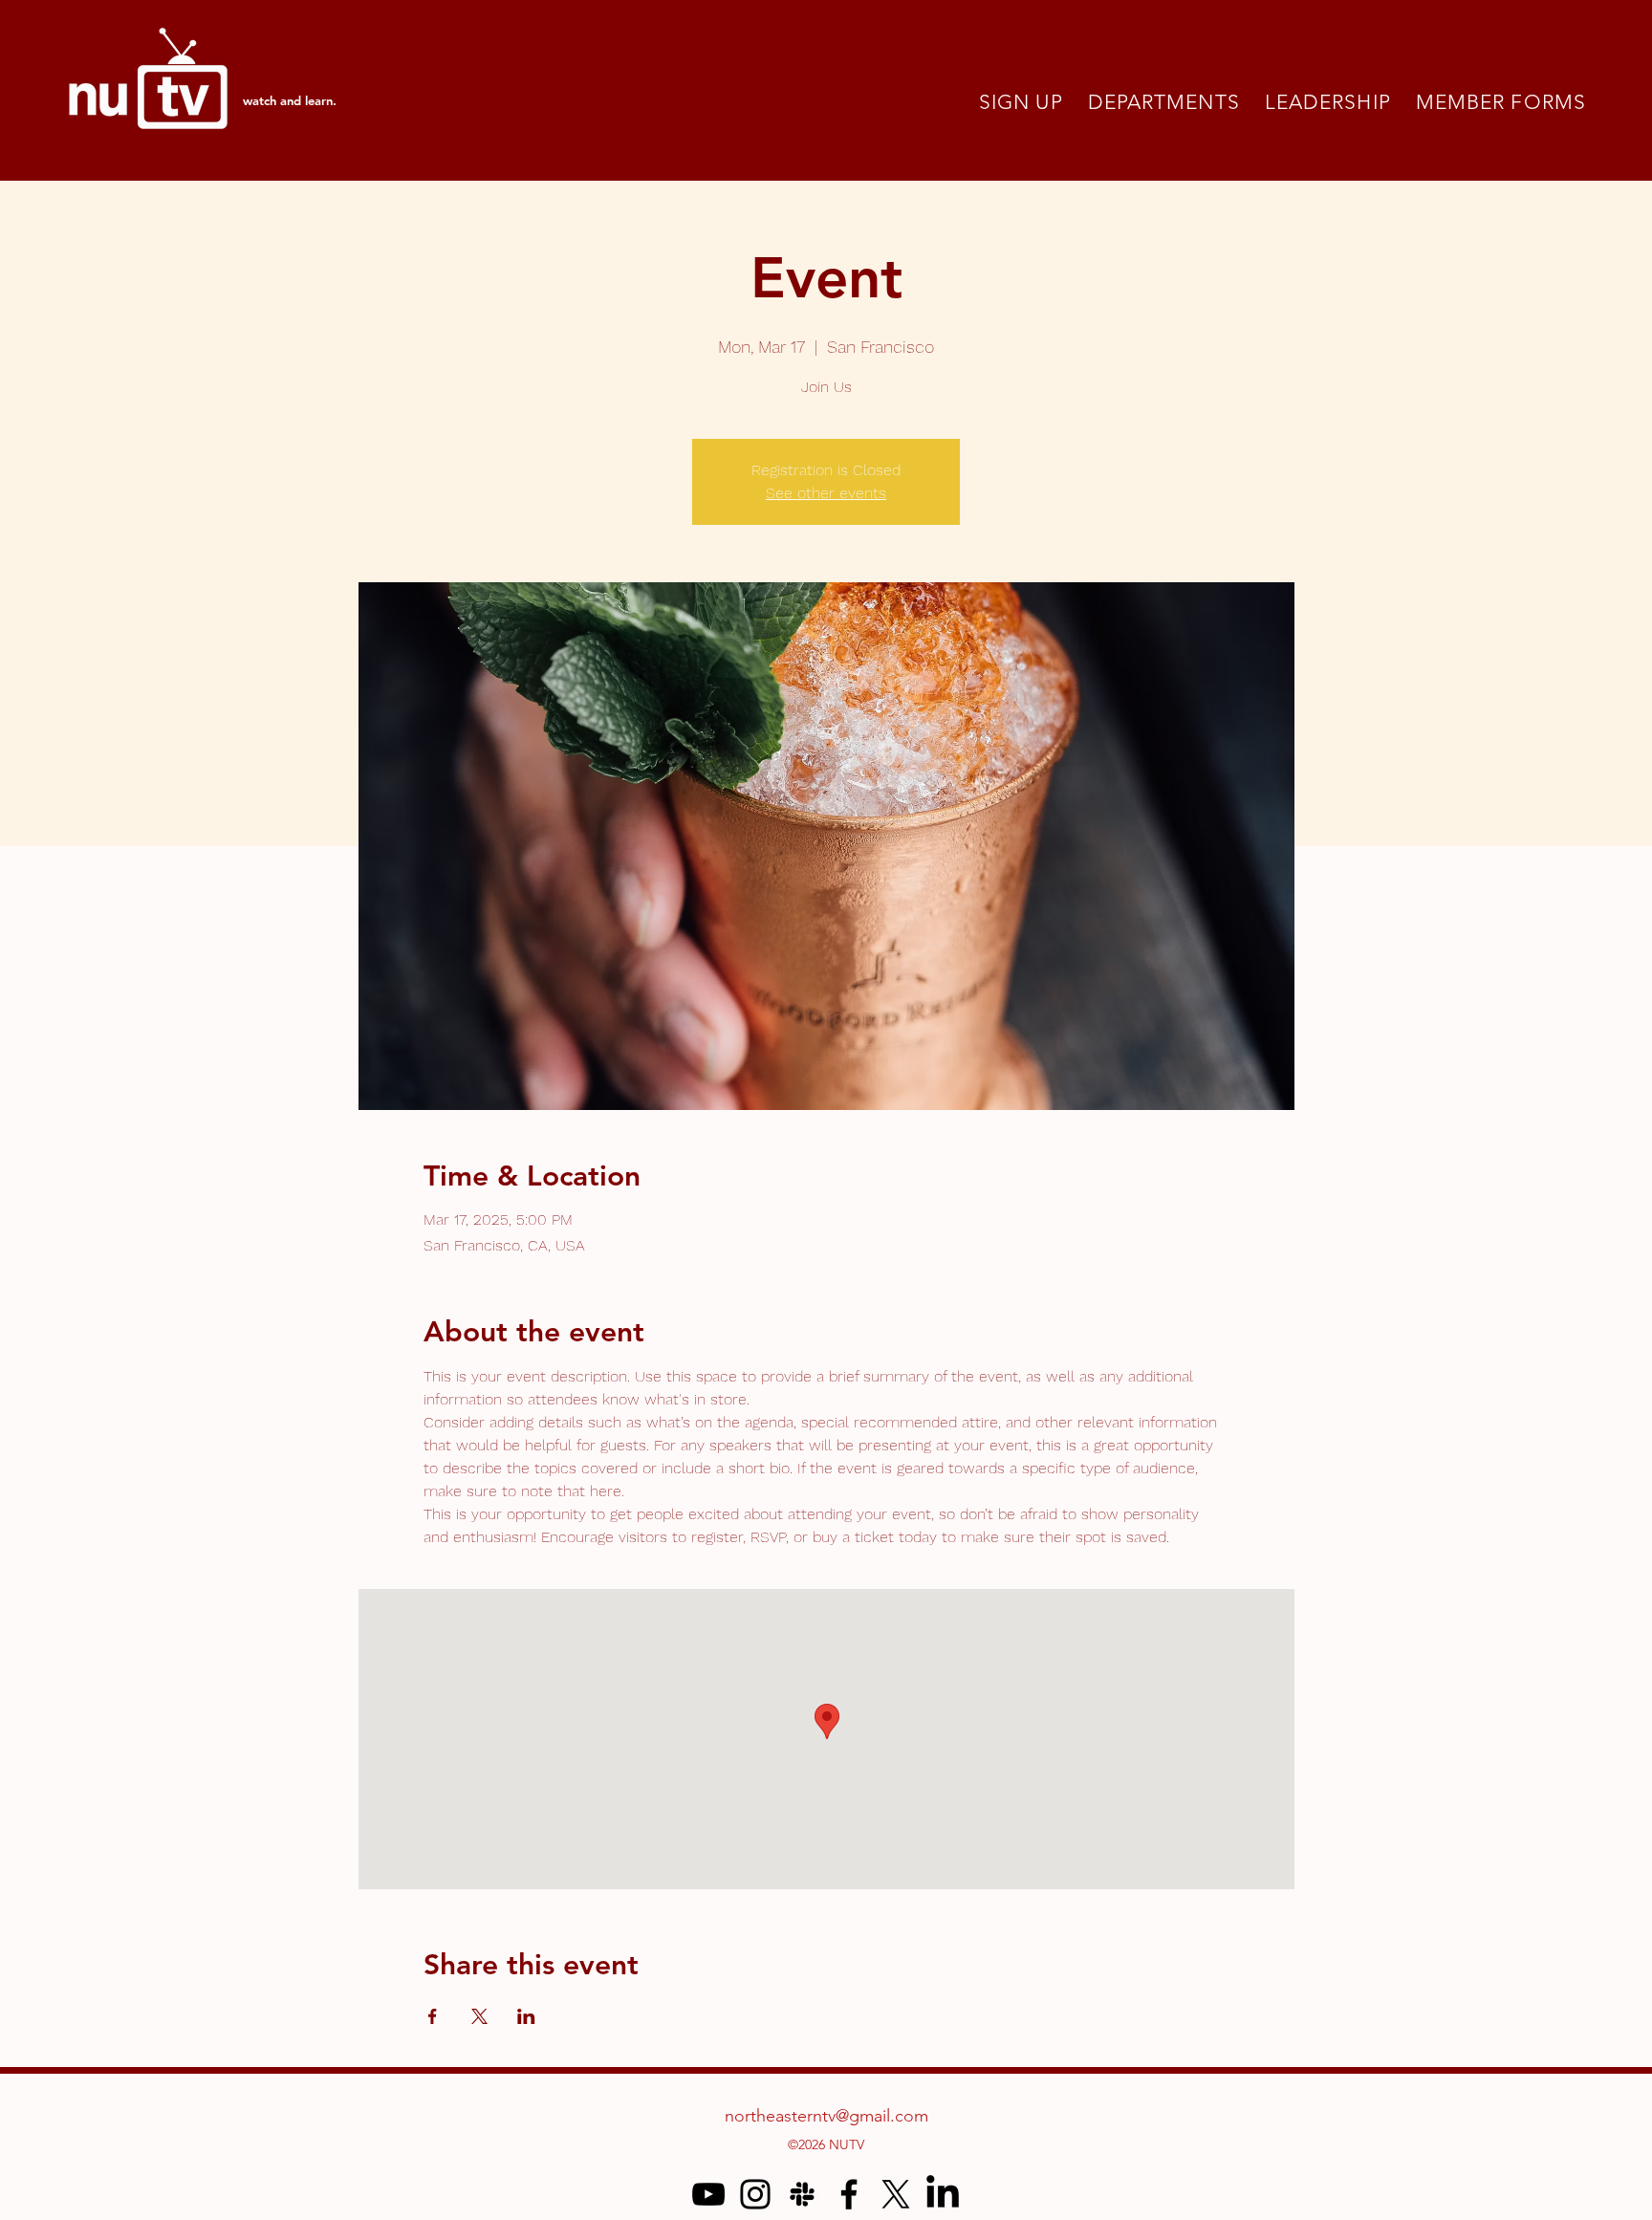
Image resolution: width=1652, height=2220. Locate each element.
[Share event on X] (479, 2016)
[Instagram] (755, 2194)
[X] (896, 2194)
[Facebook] (849, 2194)
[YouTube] (708, 2194)
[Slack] (802, 2194)
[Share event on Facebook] (433, 2016)
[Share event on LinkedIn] (526, 2016)
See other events (826, 493)
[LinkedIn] (943, 2194)
